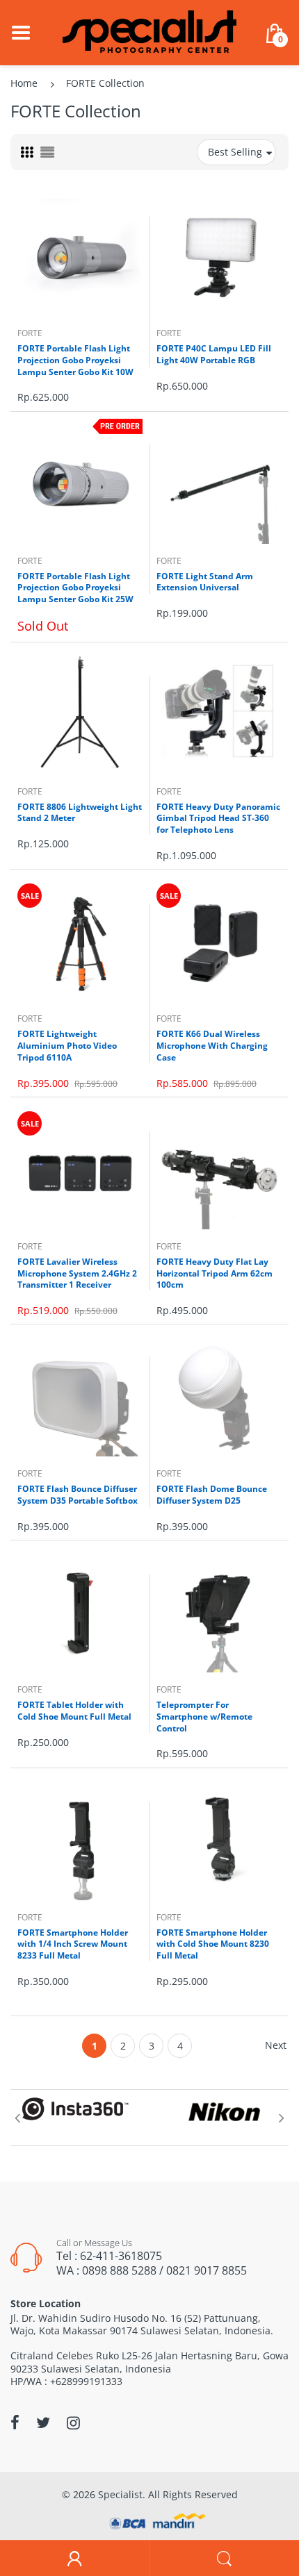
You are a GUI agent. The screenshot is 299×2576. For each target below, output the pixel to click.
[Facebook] (15, 2423)
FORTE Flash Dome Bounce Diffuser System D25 (212, 1495)
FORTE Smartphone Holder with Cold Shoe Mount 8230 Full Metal (213, 1944)
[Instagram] (73, 2423)
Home (24, 83)
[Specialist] (149, 32)
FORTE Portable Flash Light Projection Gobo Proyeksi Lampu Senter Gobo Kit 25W (75, 588)
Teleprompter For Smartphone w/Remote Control (204, 1717)
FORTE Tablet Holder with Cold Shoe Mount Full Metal (74, 1711)
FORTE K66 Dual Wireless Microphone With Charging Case (212, 1046)
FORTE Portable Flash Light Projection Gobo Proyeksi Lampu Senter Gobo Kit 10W (75, 360)
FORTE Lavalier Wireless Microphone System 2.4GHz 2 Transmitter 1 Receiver (77, 1273)
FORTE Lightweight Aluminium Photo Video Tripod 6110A (67, 1046)
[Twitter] (43, 2423)
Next (276, 2045)
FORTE (30, 333)
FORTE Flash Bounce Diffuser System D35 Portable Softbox (78, 1495)
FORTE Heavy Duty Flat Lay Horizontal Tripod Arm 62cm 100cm (215, 1273)
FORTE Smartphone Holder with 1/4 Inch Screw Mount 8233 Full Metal (73, 1944)
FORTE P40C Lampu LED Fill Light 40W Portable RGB (214, 354)
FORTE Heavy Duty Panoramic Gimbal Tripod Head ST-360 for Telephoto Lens (218, 818)
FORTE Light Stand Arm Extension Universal (205, 582)
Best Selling (235, 152)
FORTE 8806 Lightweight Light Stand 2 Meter (80, 813)
